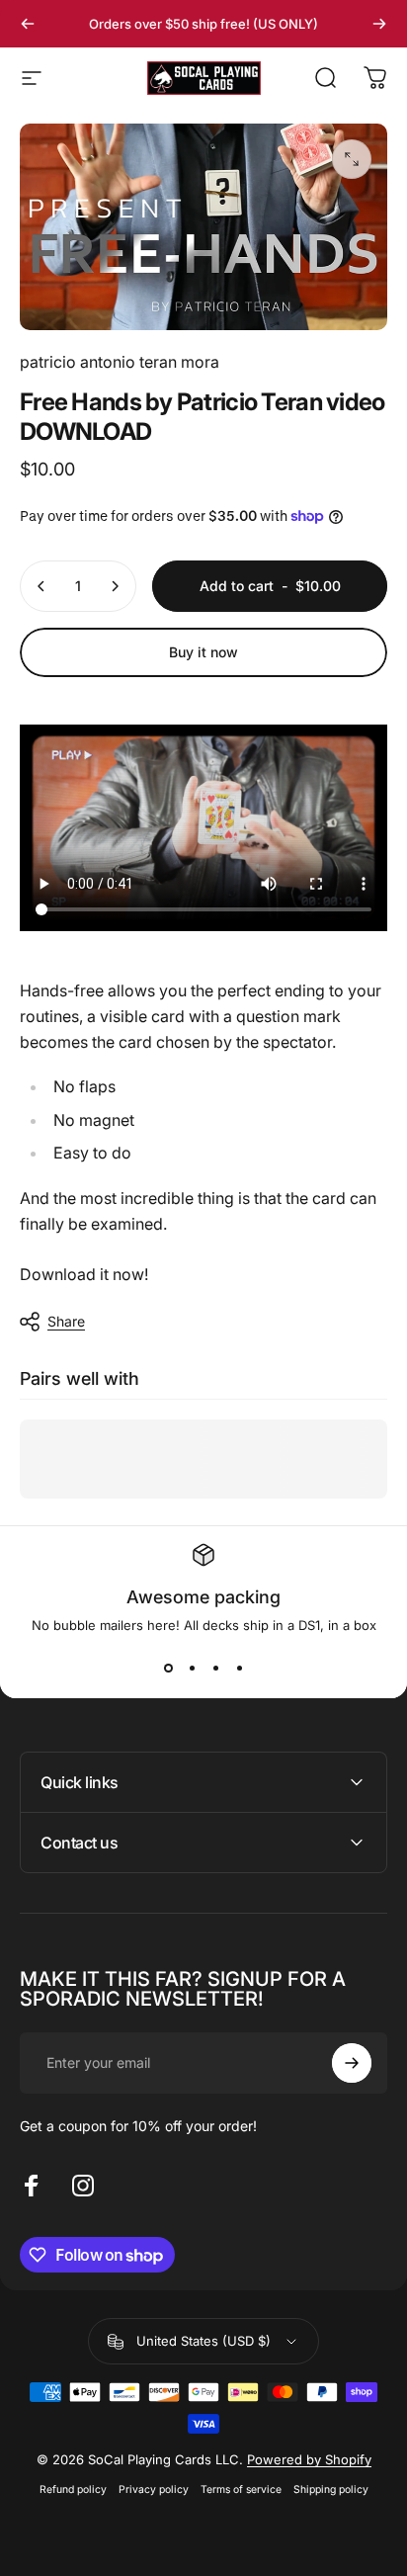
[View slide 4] (239, 1669)
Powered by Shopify (309, 2459)
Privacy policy (154, 2490)
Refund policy (73, 2490)
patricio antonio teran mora (120, 362)
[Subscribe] (352, 2063)
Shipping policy (331, 2490)
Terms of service (241, 2490)
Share (66, 1321)
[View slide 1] (168, 1669)
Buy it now (203, 652)
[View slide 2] (192, 1669)
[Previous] (28, 24)
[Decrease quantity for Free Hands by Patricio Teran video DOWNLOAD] (41, 586)
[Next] (379, 24)
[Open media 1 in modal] (352, 159)
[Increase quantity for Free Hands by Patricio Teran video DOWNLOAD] (115, 586)
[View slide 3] (215, 1669)
